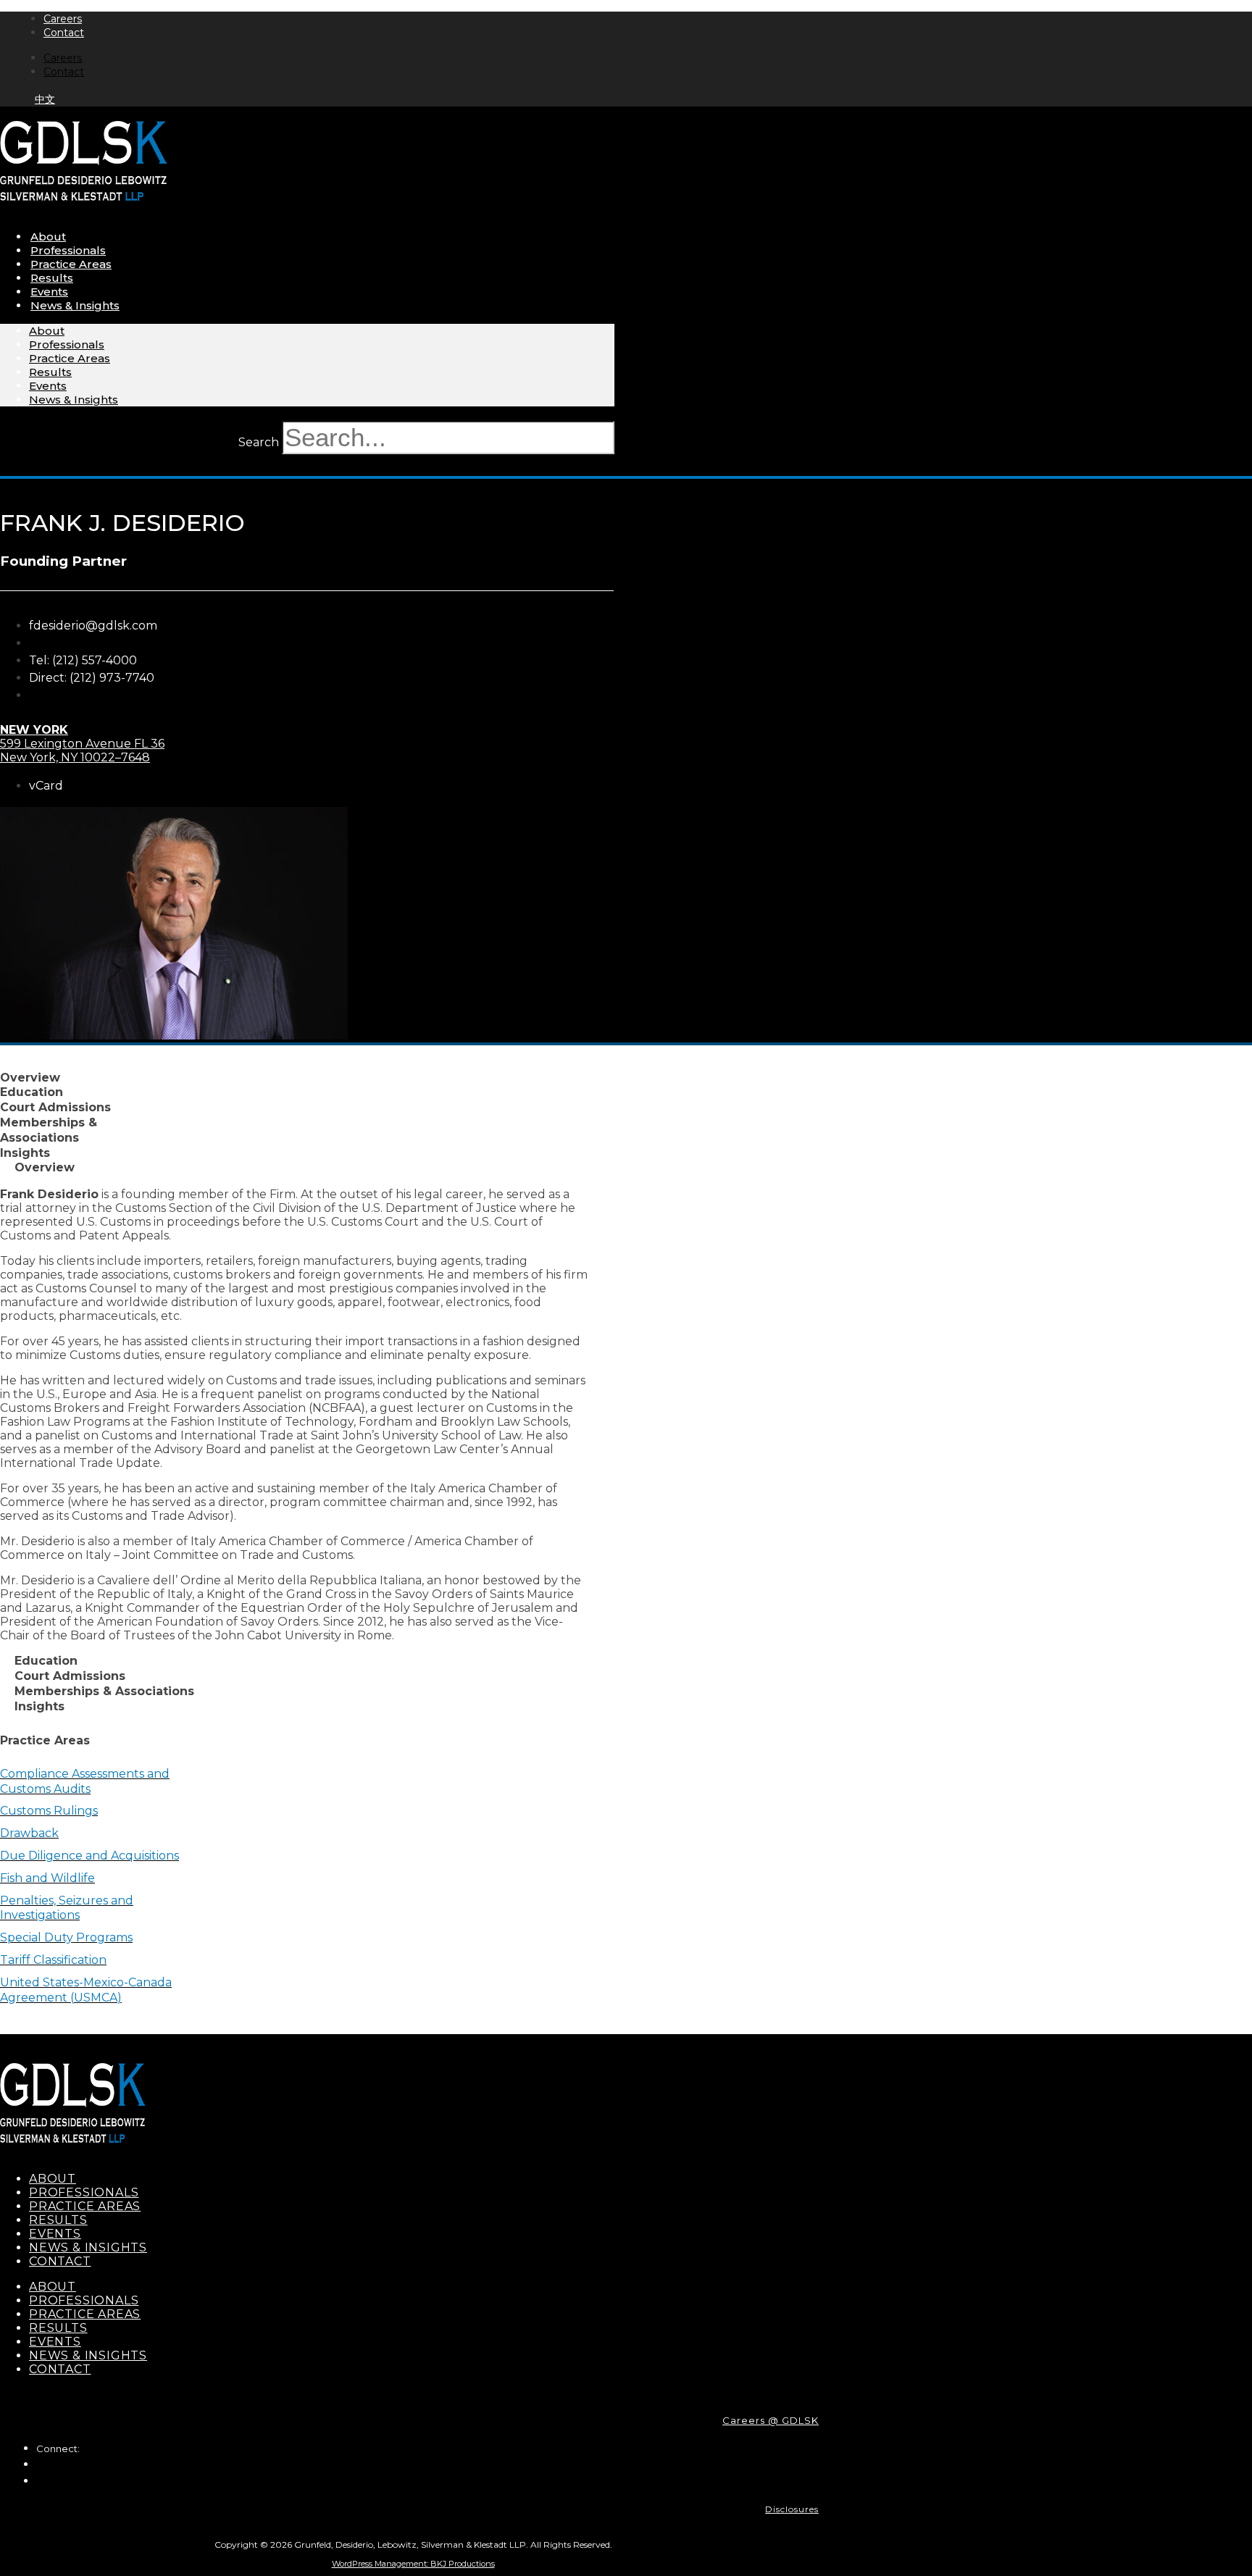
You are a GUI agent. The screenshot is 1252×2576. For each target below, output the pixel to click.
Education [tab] (32, 1092)
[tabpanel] (295, 1415)
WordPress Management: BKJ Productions (413, 2564)
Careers (63, 19)
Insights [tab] (25, 1153)
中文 (45, 99)
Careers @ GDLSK (771, 2420)
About (48, 237)
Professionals (68, 250)
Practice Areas (71, 264)
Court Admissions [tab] (55, 1107)
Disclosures (792, 2509)
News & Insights (75, 305)
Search (259, 442)
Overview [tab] (30, 1078)
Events (49, 292)
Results (52, 278)
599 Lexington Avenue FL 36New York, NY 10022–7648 (82, 744)
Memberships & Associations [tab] (49, 1130)
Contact (64, 33)
